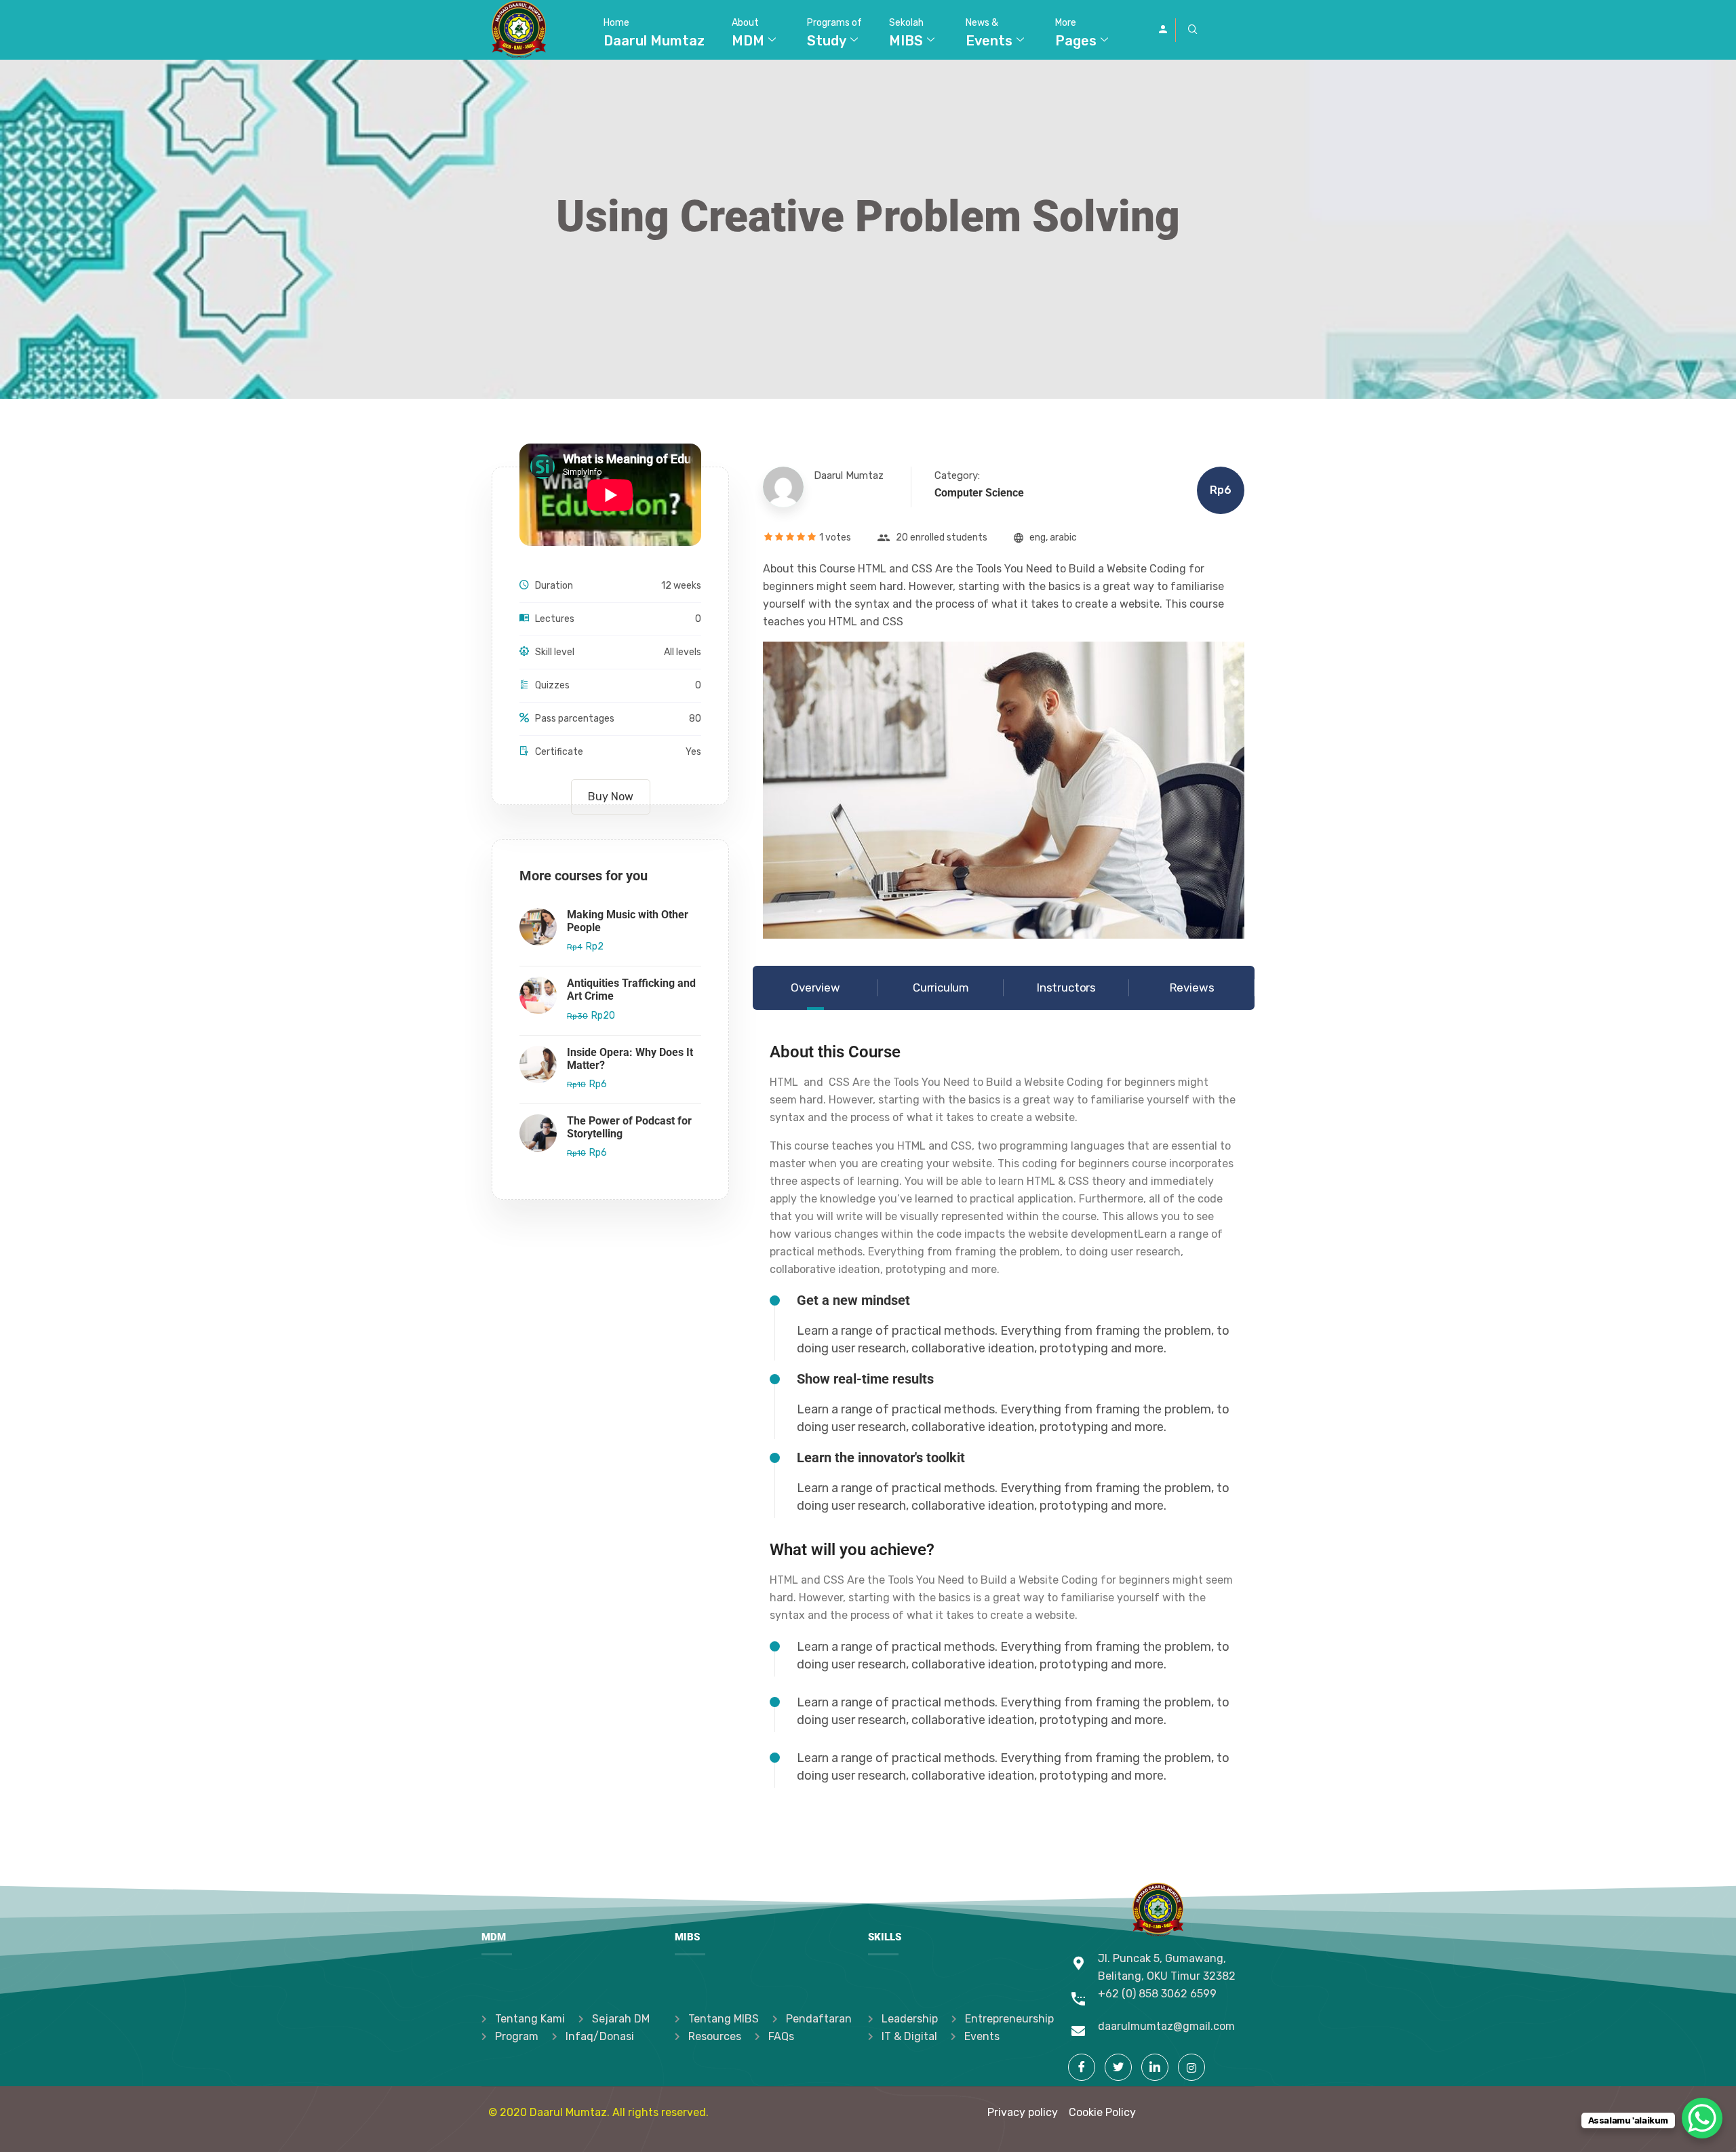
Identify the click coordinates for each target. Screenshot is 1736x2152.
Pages (1076, 33)
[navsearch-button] (1193, 30)
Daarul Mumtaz (654, 33)
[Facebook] (1082, 2067)
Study (834, 33)
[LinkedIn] (1155, 2067)
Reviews (1192, 987)
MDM (748, 33)
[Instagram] (1191, 2067)
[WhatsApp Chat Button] (1702, 2118)
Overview (815, 987)
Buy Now (611, 797)
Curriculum (941, 987)
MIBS (906, 33)
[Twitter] (1118, 2067)
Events (989, 33)
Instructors (1066, 987)
